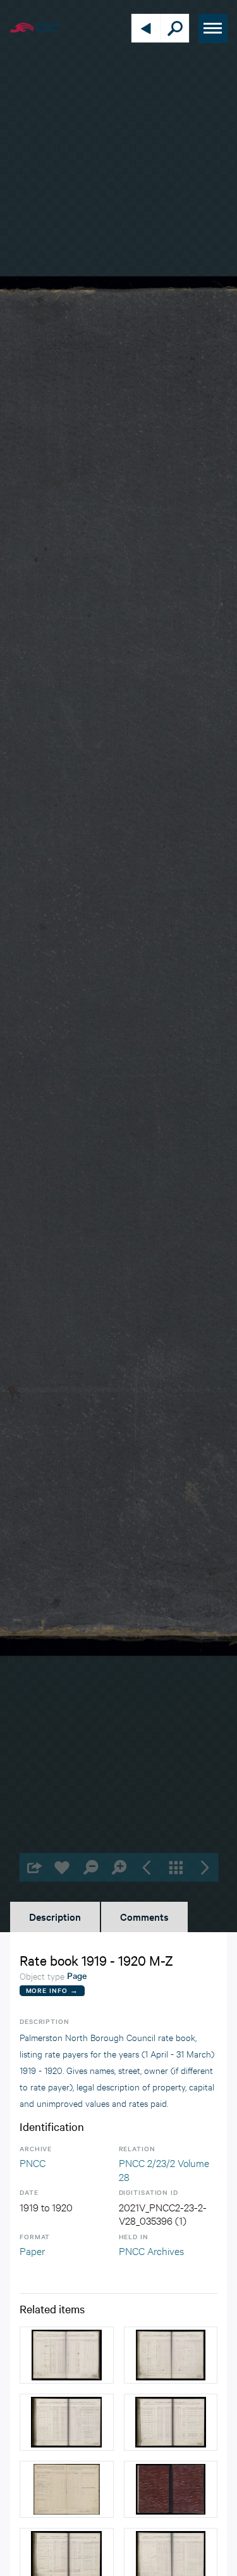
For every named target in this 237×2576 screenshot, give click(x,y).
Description (55, 1916)
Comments (144, 1916)
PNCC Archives (151, 2250)
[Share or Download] (33, 1867)
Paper (32, 2250)
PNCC (33, 2162)
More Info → (52, 1990)
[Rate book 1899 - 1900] (67, 2355)
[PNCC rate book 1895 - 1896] (67, 2489)
